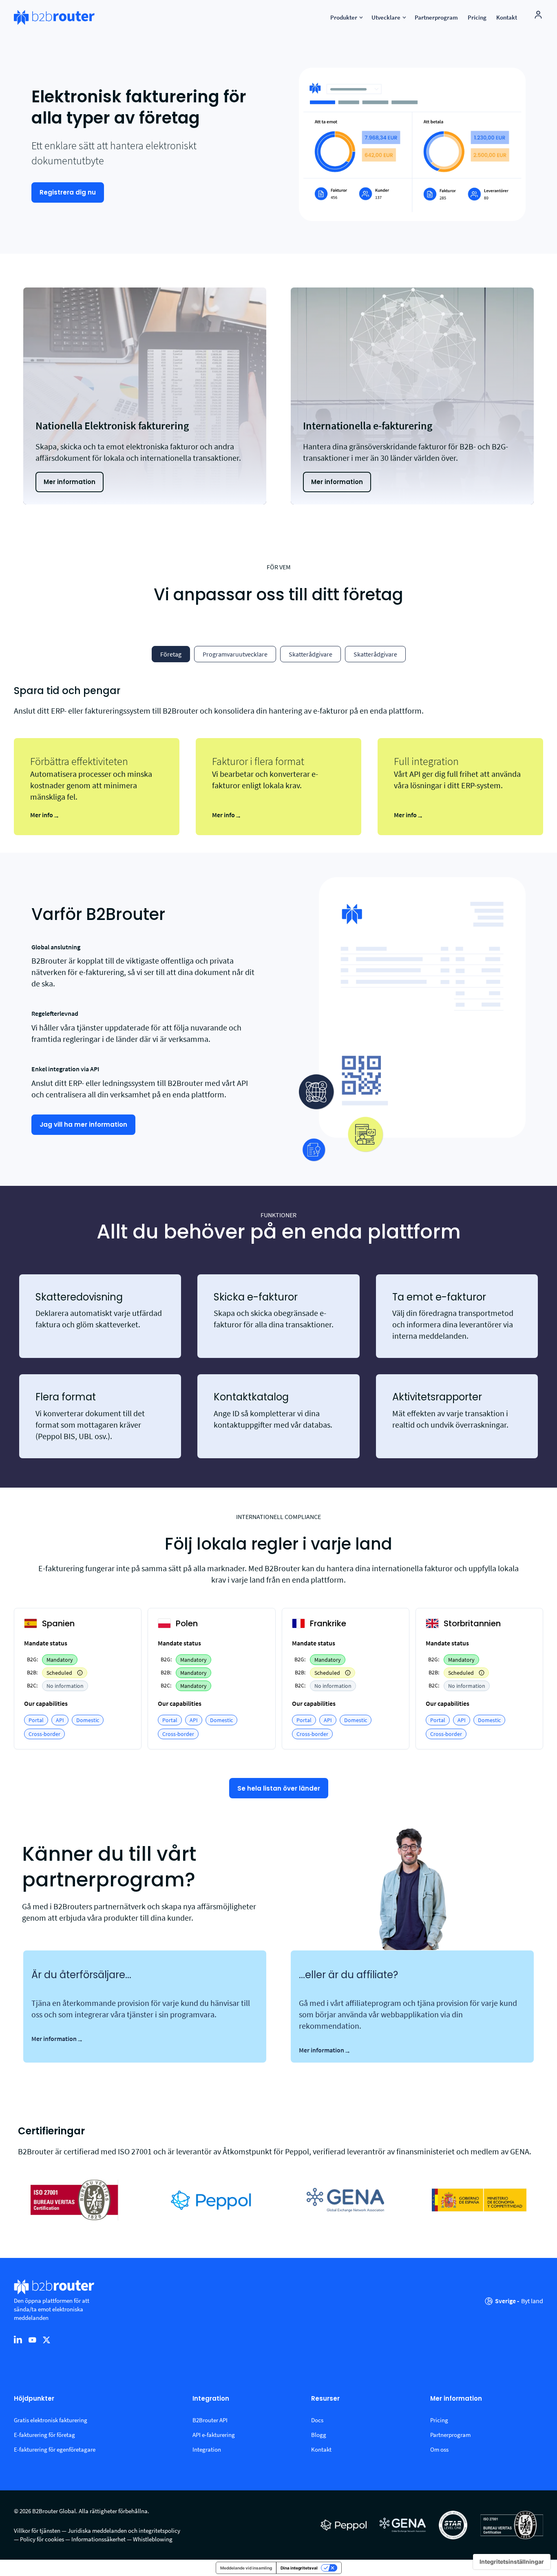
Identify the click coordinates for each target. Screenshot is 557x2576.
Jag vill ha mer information (83, 1124)
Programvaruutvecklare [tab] (235, 654)
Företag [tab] (171, 654)
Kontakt (321, 2449)
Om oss (439, 2449)
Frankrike (328, 1623)
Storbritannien (472, 1623)
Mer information (57, 2039)
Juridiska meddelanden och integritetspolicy (124, 2531)
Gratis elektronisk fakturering (51, 2420)
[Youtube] (32, 2339)
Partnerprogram (450, 2435)
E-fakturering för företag (44, 2435)
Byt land (532, 2301)
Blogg (319, 2435)
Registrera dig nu (68, 192)
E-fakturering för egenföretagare (55, 2449)
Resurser (325, 2399)
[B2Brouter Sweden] (54, 18)
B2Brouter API (210, 2420)
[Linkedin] (18, 2339)
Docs (317, 2420)
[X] (46, 2339)
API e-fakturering (214, 2435)
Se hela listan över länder (279, 1788)
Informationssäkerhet (98, 2539)
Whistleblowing (153, 2539)
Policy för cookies (42, 2539)
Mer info (45, 815)
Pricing (439, 2420)
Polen (187, 1623)
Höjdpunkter (34, 2399)
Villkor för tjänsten (37, 2531)
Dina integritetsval (299, 2568)
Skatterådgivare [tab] (311, 654)
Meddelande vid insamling (246, 2568)
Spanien (58, 1623)
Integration (211, 2399)
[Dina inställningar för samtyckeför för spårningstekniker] (512, 2562)
